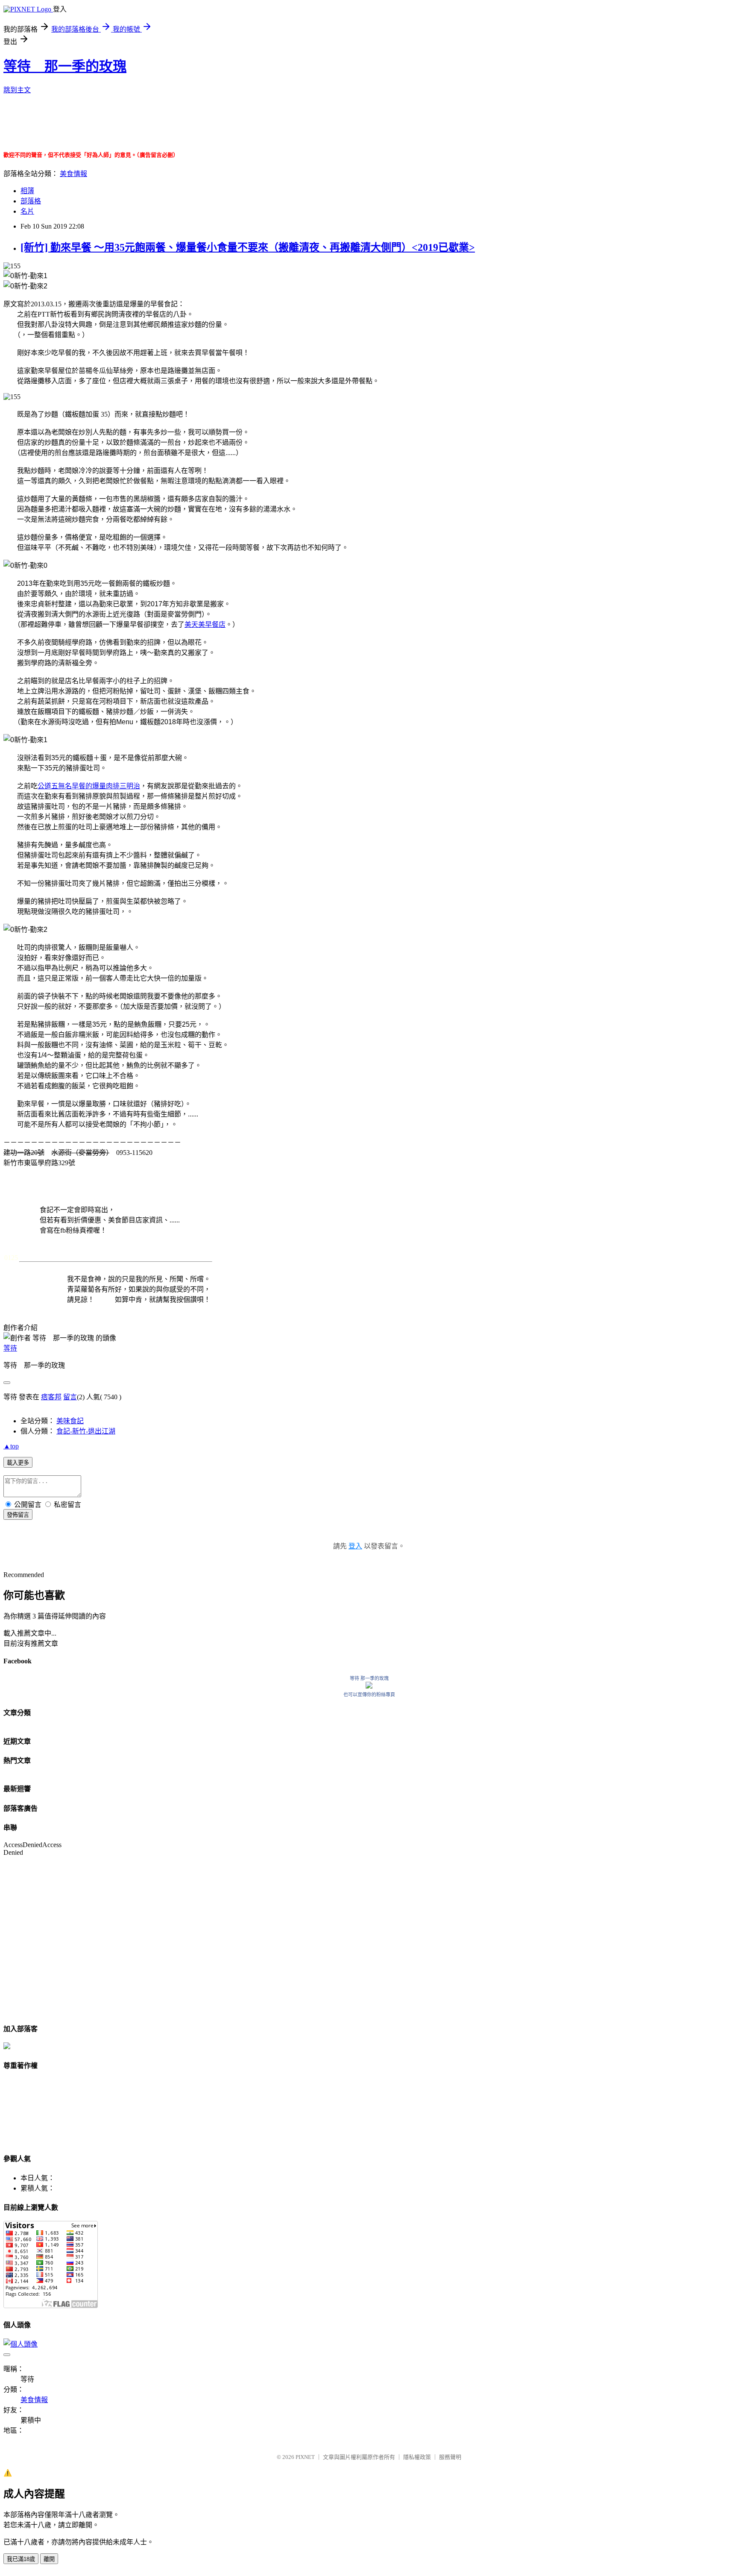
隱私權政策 (417, 2457)
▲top (11, 1446)
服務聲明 (450, 2457)
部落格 (31, 201)
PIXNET (305, 2457)
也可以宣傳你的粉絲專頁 (369, 1695)
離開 (49, 2559)
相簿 (27, 191)
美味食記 (70, 1421)
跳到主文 (17, 90)
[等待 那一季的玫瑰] (369, 1686)
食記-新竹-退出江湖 (86, 1431)
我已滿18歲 (21, 2559)
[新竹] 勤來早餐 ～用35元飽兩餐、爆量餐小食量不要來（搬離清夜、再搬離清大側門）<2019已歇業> (248, 247)
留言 (70, 1397)
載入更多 (18, 1463)
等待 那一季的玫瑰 (65, 66)
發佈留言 (18, 1515)
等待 (10, 1348)
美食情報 (73, 174)
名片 (27, 211)
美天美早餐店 (205, 624)
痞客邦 (51, 1397)
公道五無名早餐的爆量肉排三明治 (89, 786)
